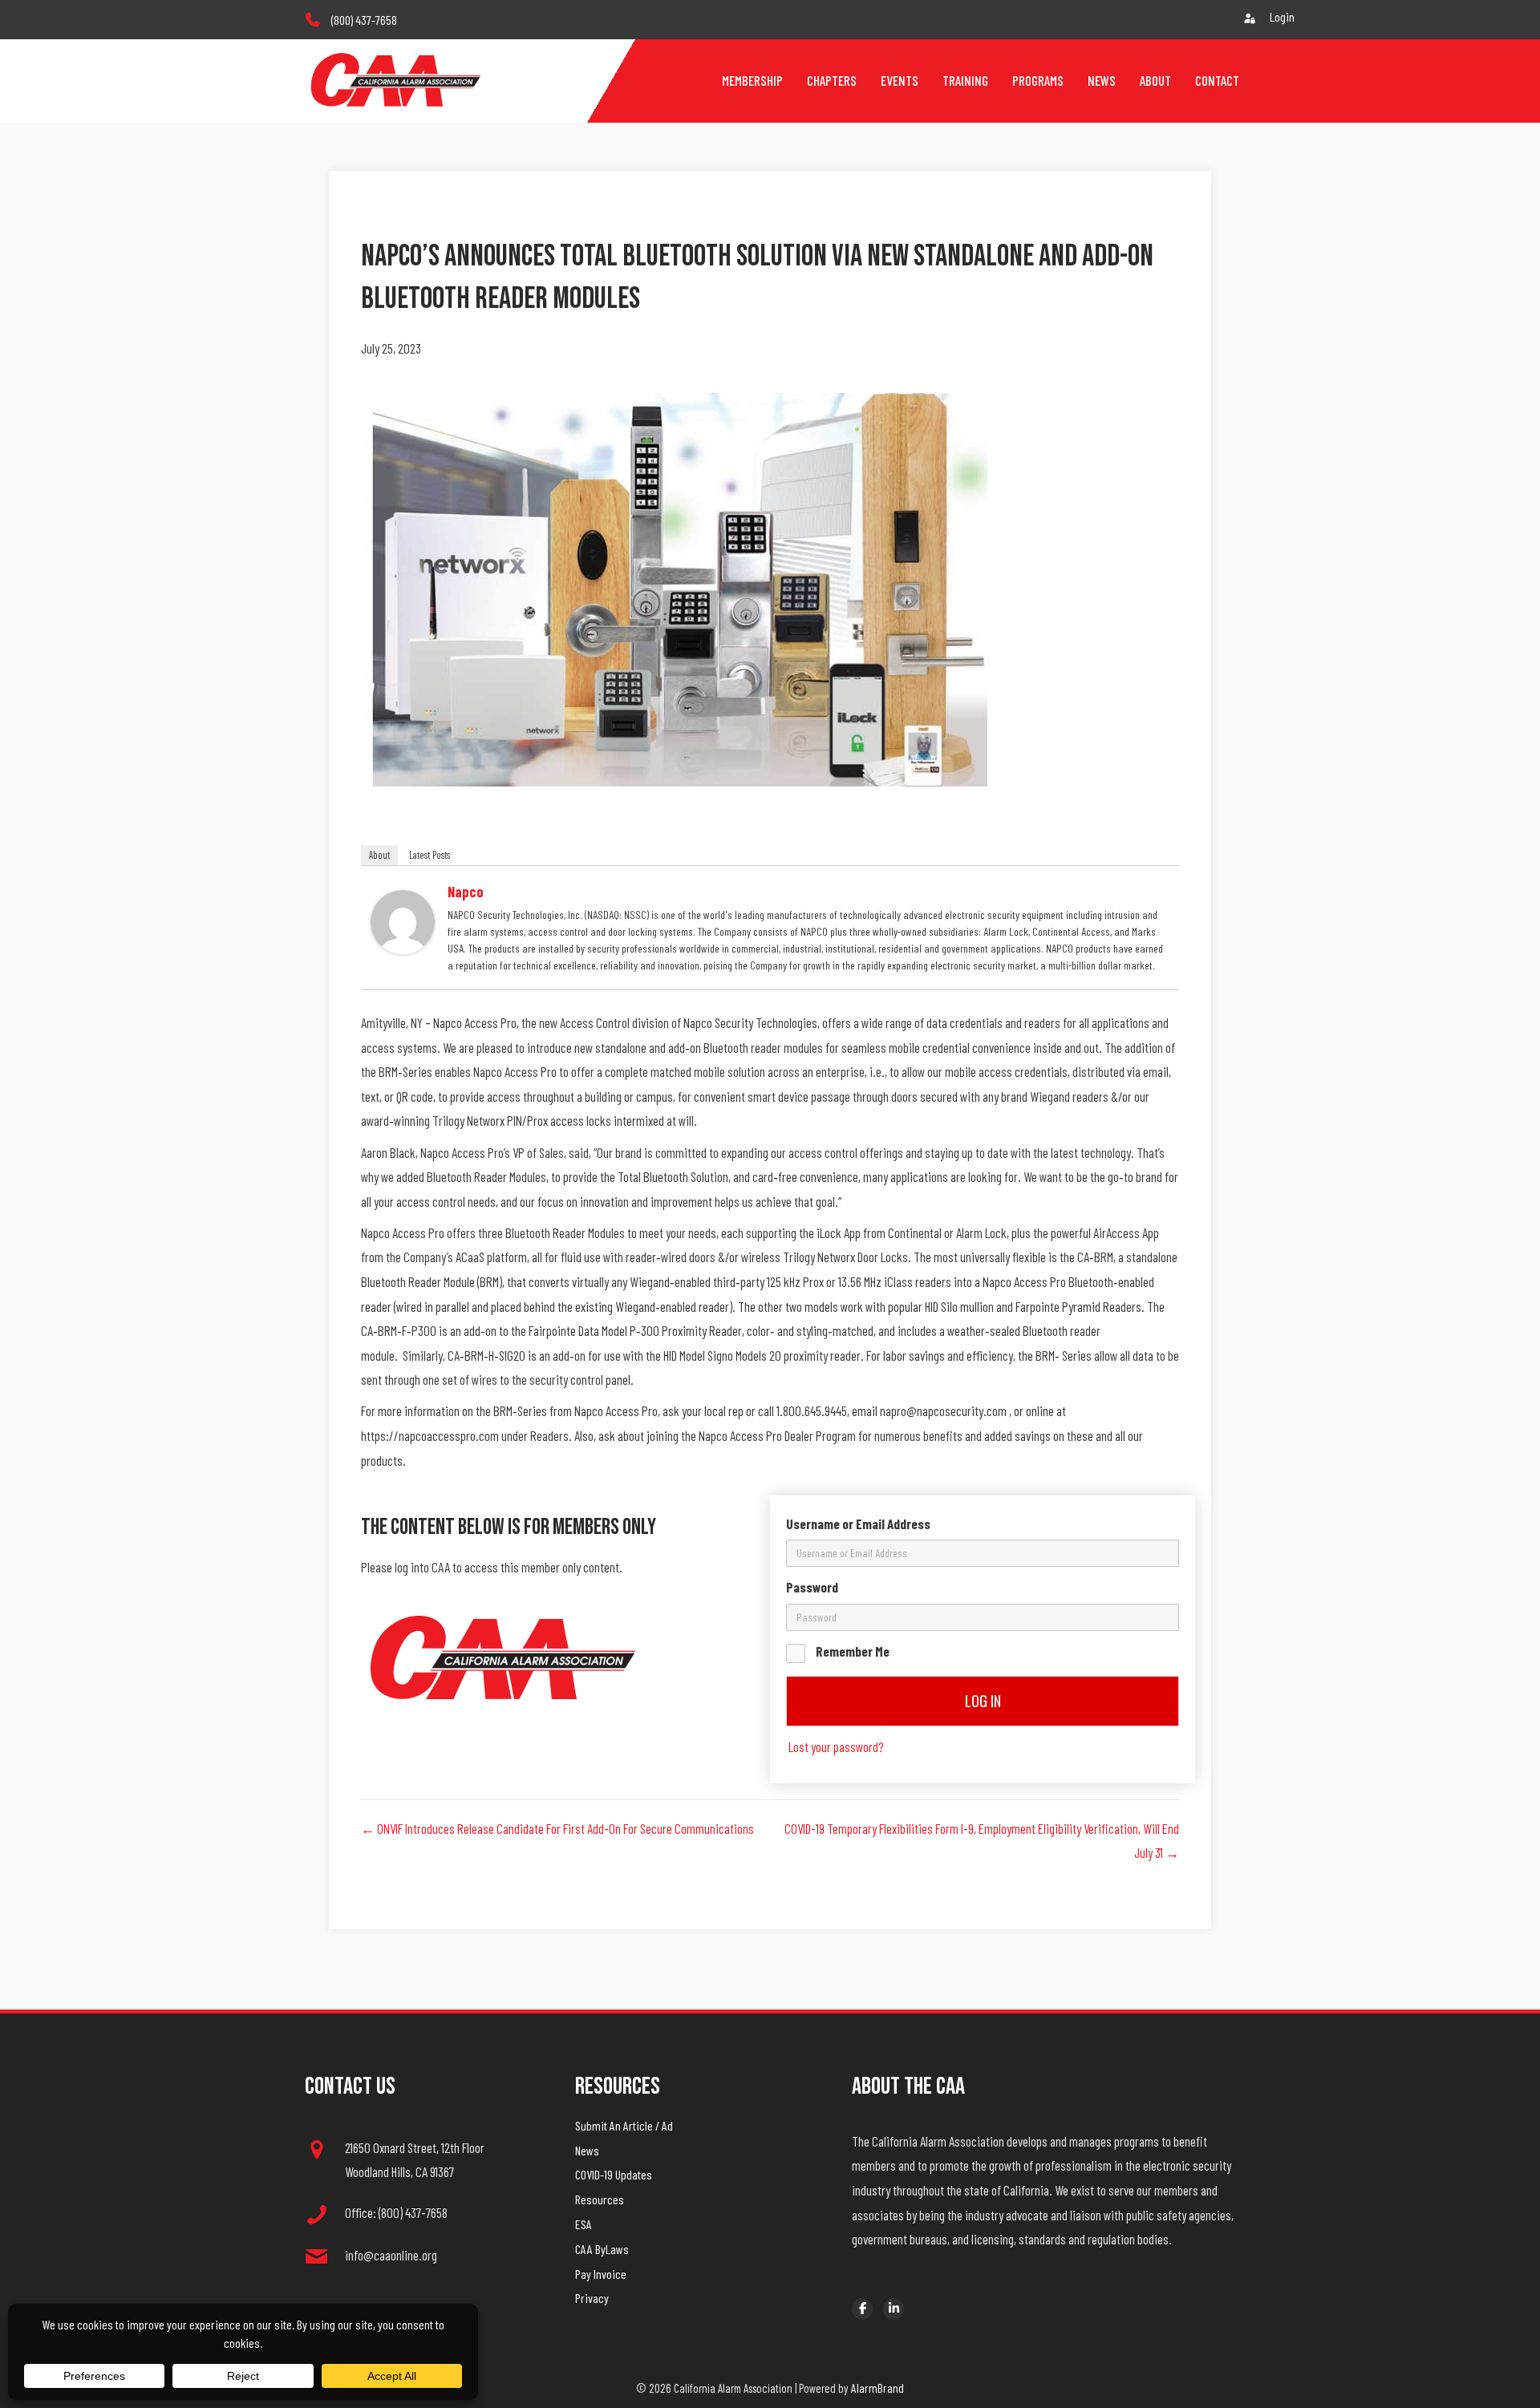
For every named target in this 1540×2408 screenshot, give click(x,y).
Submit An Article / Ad (624, 2125)
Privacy (592, 2298)
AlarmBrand (877, 2388)
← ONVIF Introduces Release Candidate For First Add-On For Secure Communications (557, 1828)
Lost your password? (836, 1746)
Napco (466, 892)
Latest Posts (430, 855)
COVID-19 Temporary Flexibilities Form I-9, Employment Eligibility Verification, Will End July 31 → (982, 1841)
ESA (584, 2224)
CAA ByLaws (602, 2249)
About (379, 855)
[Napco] (403, 920)
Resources (600, 2199)
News (587, 2150)
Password (812, 1587)
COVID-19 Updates (614, 2174)
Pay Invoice (601, 2274)
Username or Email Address (858, 1524)
